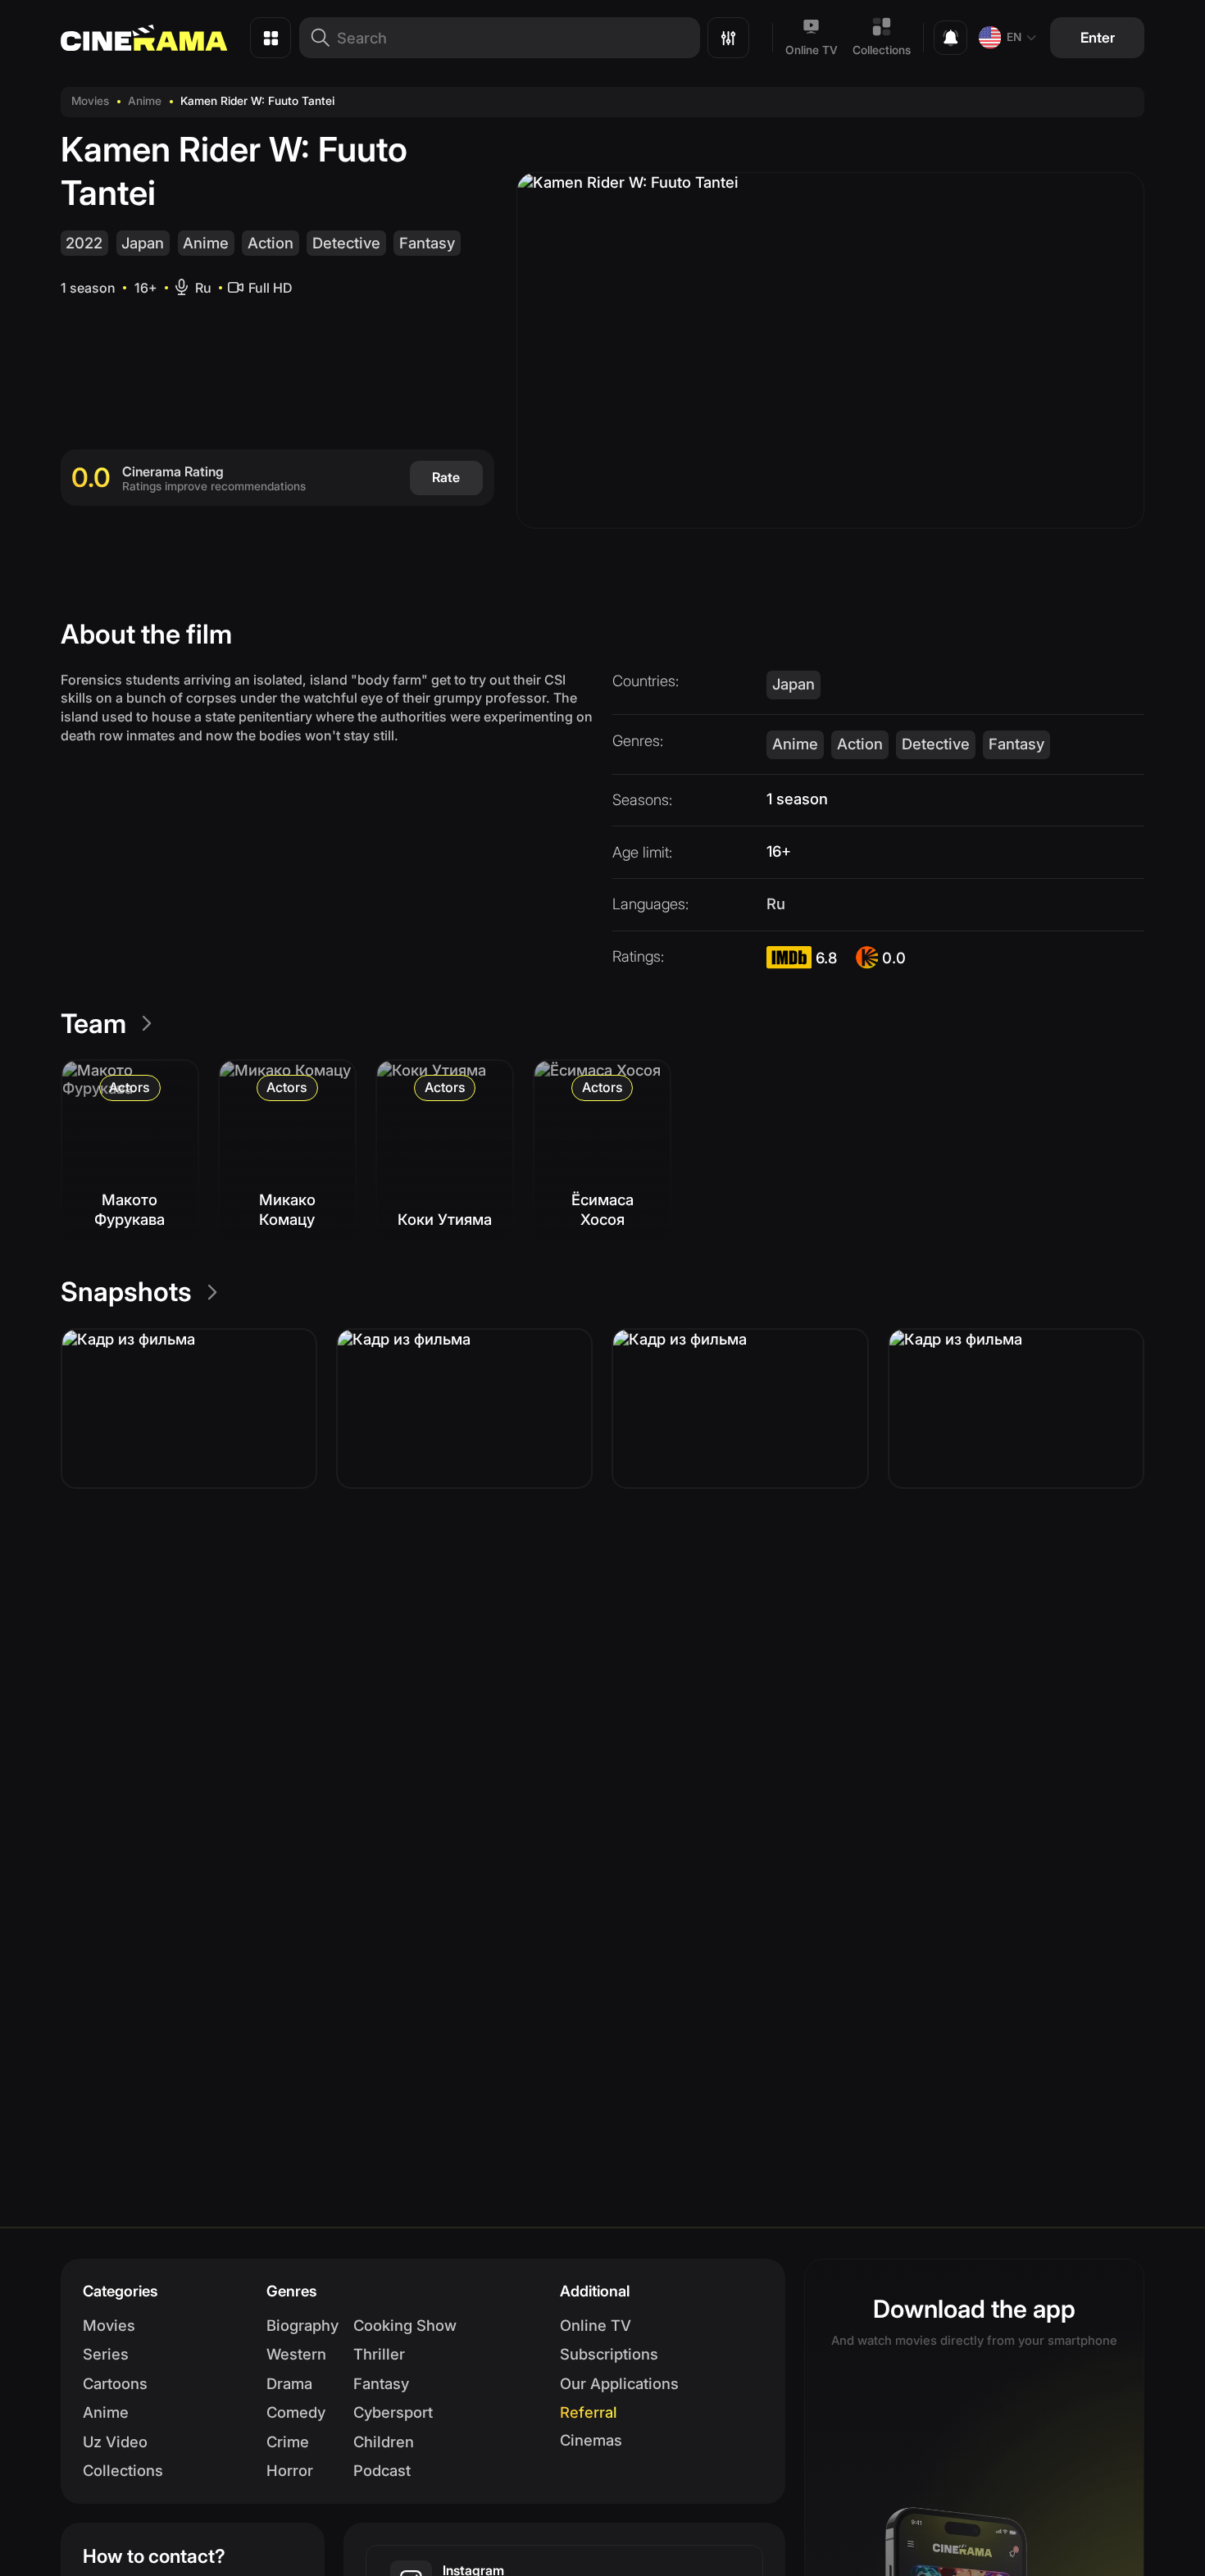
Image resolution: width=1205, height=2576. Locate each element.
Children (384, 2442)
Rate (446, 477)
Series (106, 2354)
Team (93, 1024)
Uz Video (115, 2442)
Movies (90, 101)
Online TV (812, 50)
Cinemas (591, 2440)
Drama (289, 2383)
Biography (302, 2325)
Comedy (296, 2412)
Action (271, 243)
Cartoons (115, 2383)
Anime (145, 101)
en (1014, 37)
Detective (346, 243)
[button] (189, 1409)
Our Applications (619, 2383)
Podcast (382, 2470)
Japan (143, 243)
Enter (1098, 37)
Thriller (379, 2354)
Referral (589, 2412)
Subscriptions (609, 2354)
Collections (882, 50)
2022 (84, 243)
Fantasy (427, 243)
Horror (290, 2470)
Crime (288, 2442)
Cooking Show (405, 2325)
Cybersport (393, 2412)
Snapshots (126, 1292)
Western (296, 2354)
